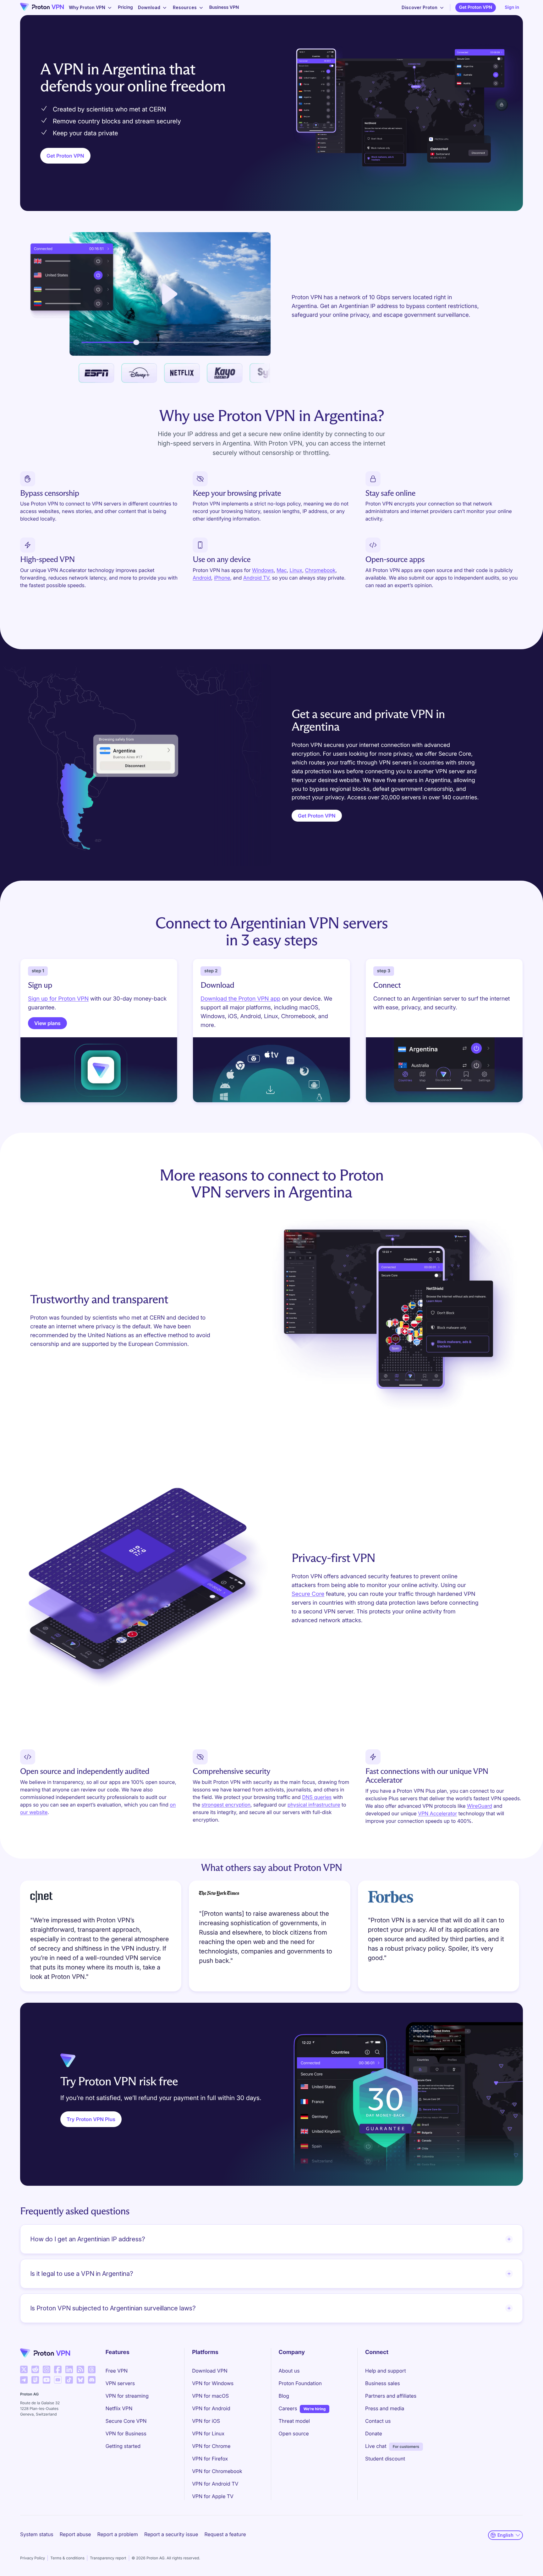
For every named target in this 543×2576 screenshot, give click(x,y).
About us (289, 2371)
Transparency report (108, 2558)
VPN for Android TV (215, 2484)
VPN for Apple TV (213, 2496)
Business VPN (224, 7)
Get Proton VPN (476, 7)
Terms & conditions (67, 2558)
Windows (263, 570)
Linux (296, 570)
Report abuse (75, 2534)
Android (202, 578)
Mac (282, 570)
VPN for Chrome (211, 2446)
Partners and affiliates (391, 2396)
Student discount (385, 2459)
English (505, 2535)
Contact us (378, 2421)
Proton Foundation (300, 2383)
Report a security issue (171, 2534)
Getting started (123, 2446)
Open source (294, 2433)
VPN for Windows (213, 2383)
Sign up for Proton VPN (58, 999)
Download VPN (210, 2371)
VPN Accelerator (437, 1813)
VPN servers (120, 2383)
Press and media (385, 2408)
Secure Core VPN (126, 2421)
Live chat (376, 2446)
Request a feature (225, 2534)
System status (37, 2534)
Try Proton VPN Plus (91, 2119)
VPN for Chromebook (217, 2471)
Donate (374, 2433)
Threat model (294, 2421)
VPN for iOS (206, 2421)
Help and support (386, 2371)
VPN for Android (211, 2408)
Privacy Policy (33, 2558)
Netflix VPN (119, 2408)
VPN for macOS (210, 2396)
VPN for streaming (127, 2396)
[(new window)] (24, 2369)
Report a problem (118, 2534)
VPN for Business (126, 2433)
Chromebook (320, 570)
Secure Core (308, 1594)
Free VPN (117, 2371)
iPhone (222, 578)
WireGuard (480, 1806)
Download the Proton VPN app (240, 999)
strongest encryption (226, 1805)
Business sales (382, 2383)
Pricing (125, 7)
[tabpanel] (271, 1938)
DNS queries (317, 1797)
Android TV (256, 578)
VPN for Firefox (210, 2459)
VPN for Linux (208, 2433)
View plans (47, 1023)
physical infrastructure (314, 1805)
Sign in (512, 7)
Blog (284, 2396)
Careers (288, 2408)
